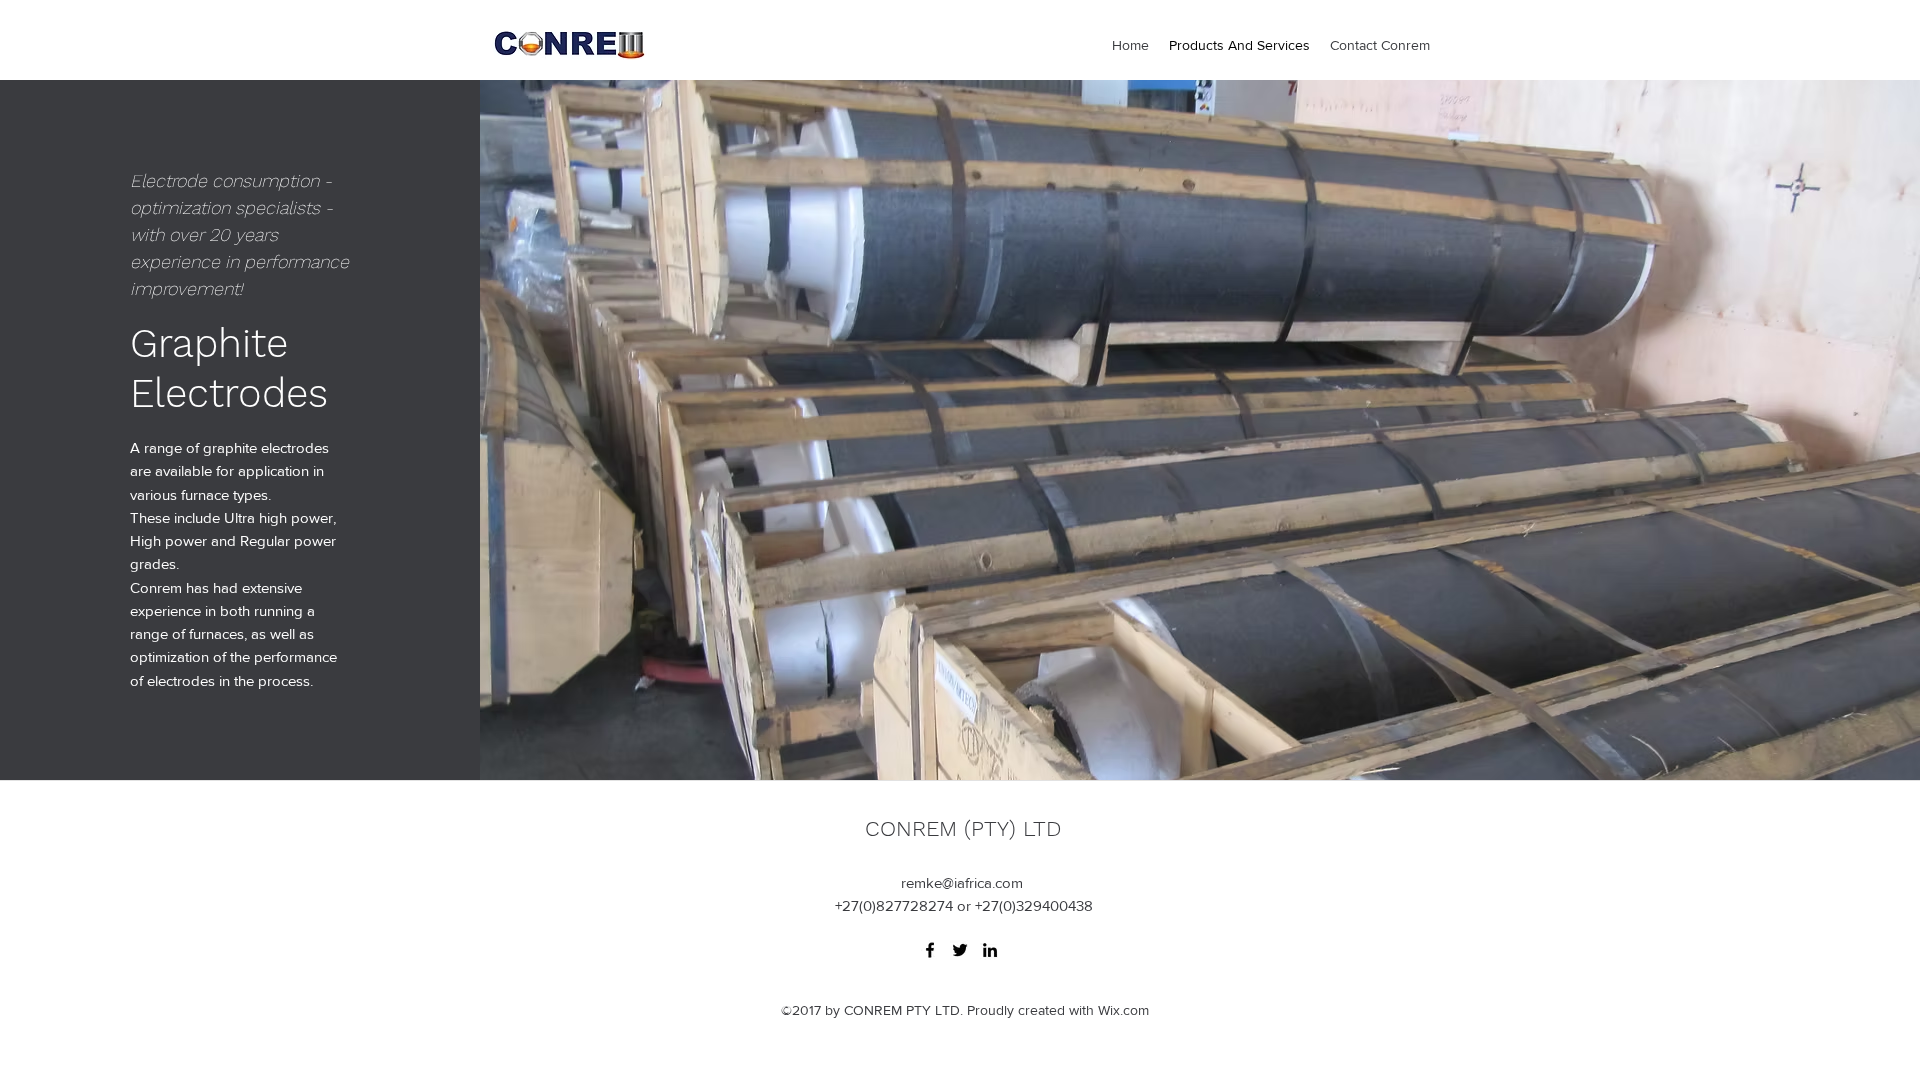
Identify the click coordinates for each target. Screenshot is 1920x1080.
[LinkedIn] (990, 950)
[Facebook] (930, 950)
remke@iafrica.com (962, 882)
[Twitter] (960, 950)
